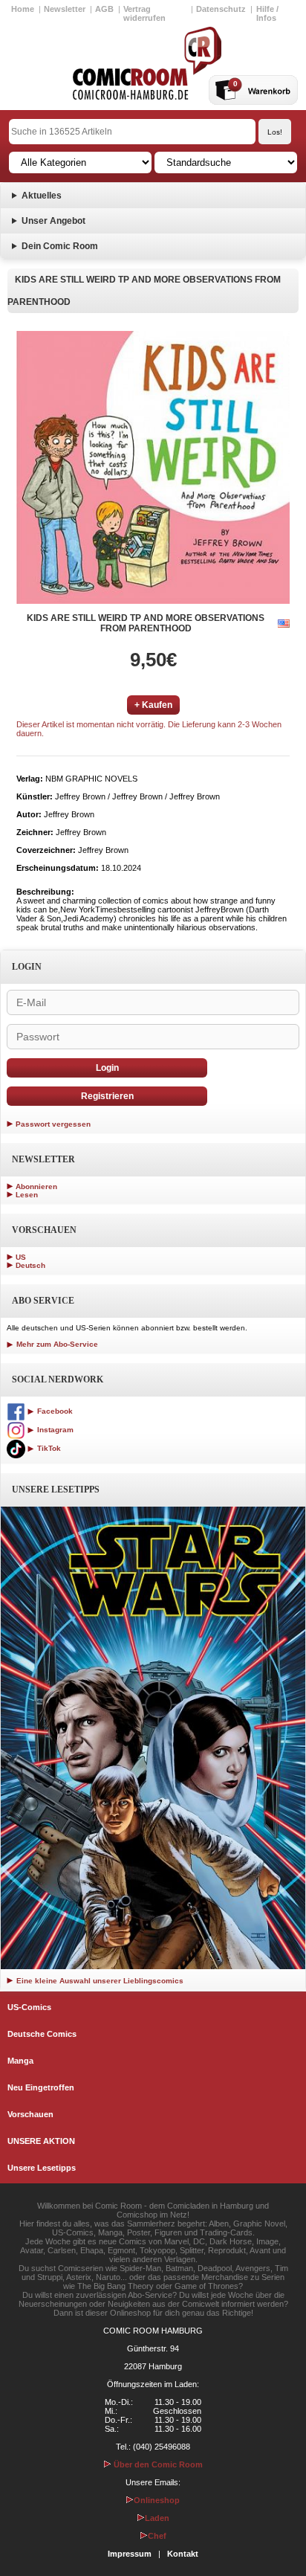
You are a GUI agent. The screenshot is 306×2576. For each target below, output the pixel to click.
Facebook (54, 1411)
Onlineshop (157, 2500)
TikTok (48, 1448)
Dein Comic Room (60, 246)
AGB (104, 9)
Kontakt (183, 2554)
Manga (20, 2061)
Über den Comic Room (157, 2464)
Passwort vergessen (53, 1124)
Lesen (27, 1195)
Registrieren (107, 1096)
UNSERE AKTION (41, 2141)
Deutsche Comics (42, 2034)
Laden (157, 2518)
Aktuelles (42, 196)
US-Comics (29, 2007)
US (21, 1257)
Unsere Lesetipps (42, 2168)
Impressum (130, 2554)
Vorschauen (30, 2114)
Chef (157, 2536)
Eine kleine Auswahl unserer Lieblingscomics (99, 1981)
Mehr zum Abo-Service (56, 1344)
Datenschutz (221, 9)
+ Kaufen (153, 705)
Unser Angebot (53, 221)
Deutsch (30, 1265)
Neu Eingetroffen (41, 2087)
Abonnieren (36, 1186)
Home (23, 9)
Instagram (54, 1430)
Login (107, 1068)
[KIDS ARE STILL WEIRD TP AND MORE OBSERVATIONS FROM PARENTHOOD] (153, 467)
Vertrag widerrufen (144, 13)
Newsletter (65, 9)
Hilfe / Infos (267, 13)
